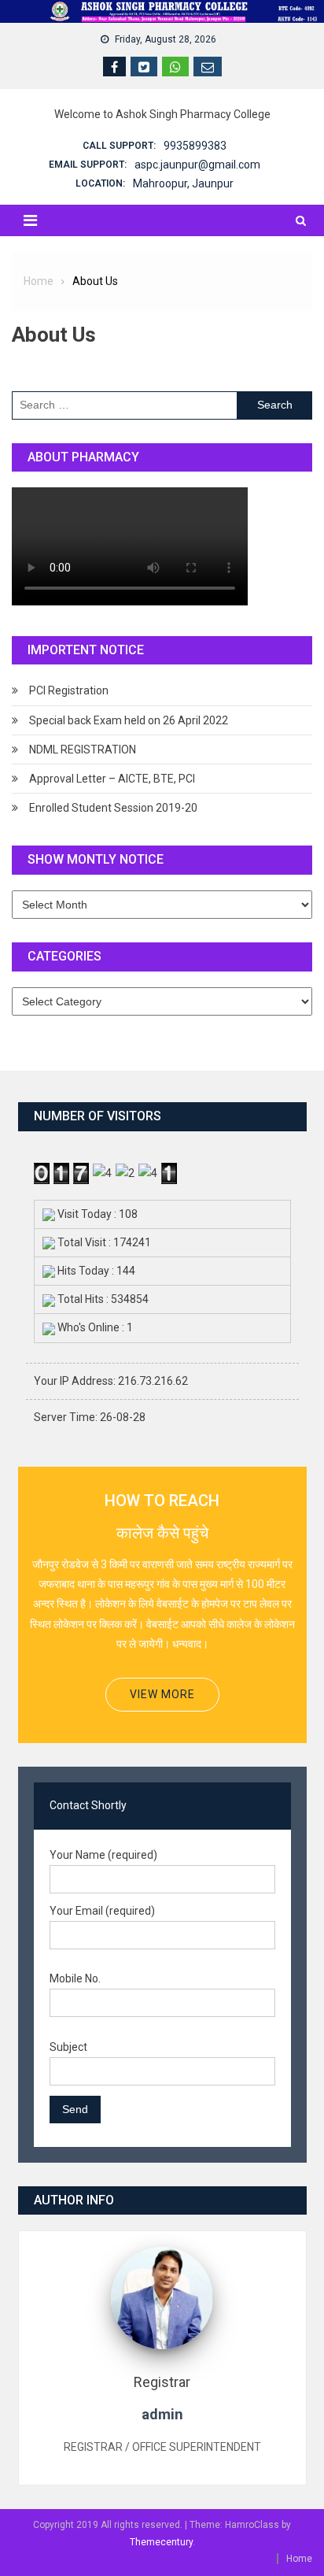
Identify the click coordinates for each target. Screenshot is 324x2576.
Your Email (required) (102, 1911)
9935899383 (195, 146)
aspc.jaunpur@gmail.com (197, 165)
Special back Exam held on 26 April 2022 (129, 720)
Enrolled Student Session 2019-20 (113, 808)
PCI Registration (69, 690)
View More (162, 1694)
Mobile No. (75, 1978)
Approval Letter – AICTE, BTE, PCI (112, 779)
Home (299, 2559)
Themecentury (161, 2542)
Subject (68, 2047)
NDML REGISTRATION (83, 749)
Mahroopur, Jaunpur (183, 183)
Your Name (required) (103, 1855)
